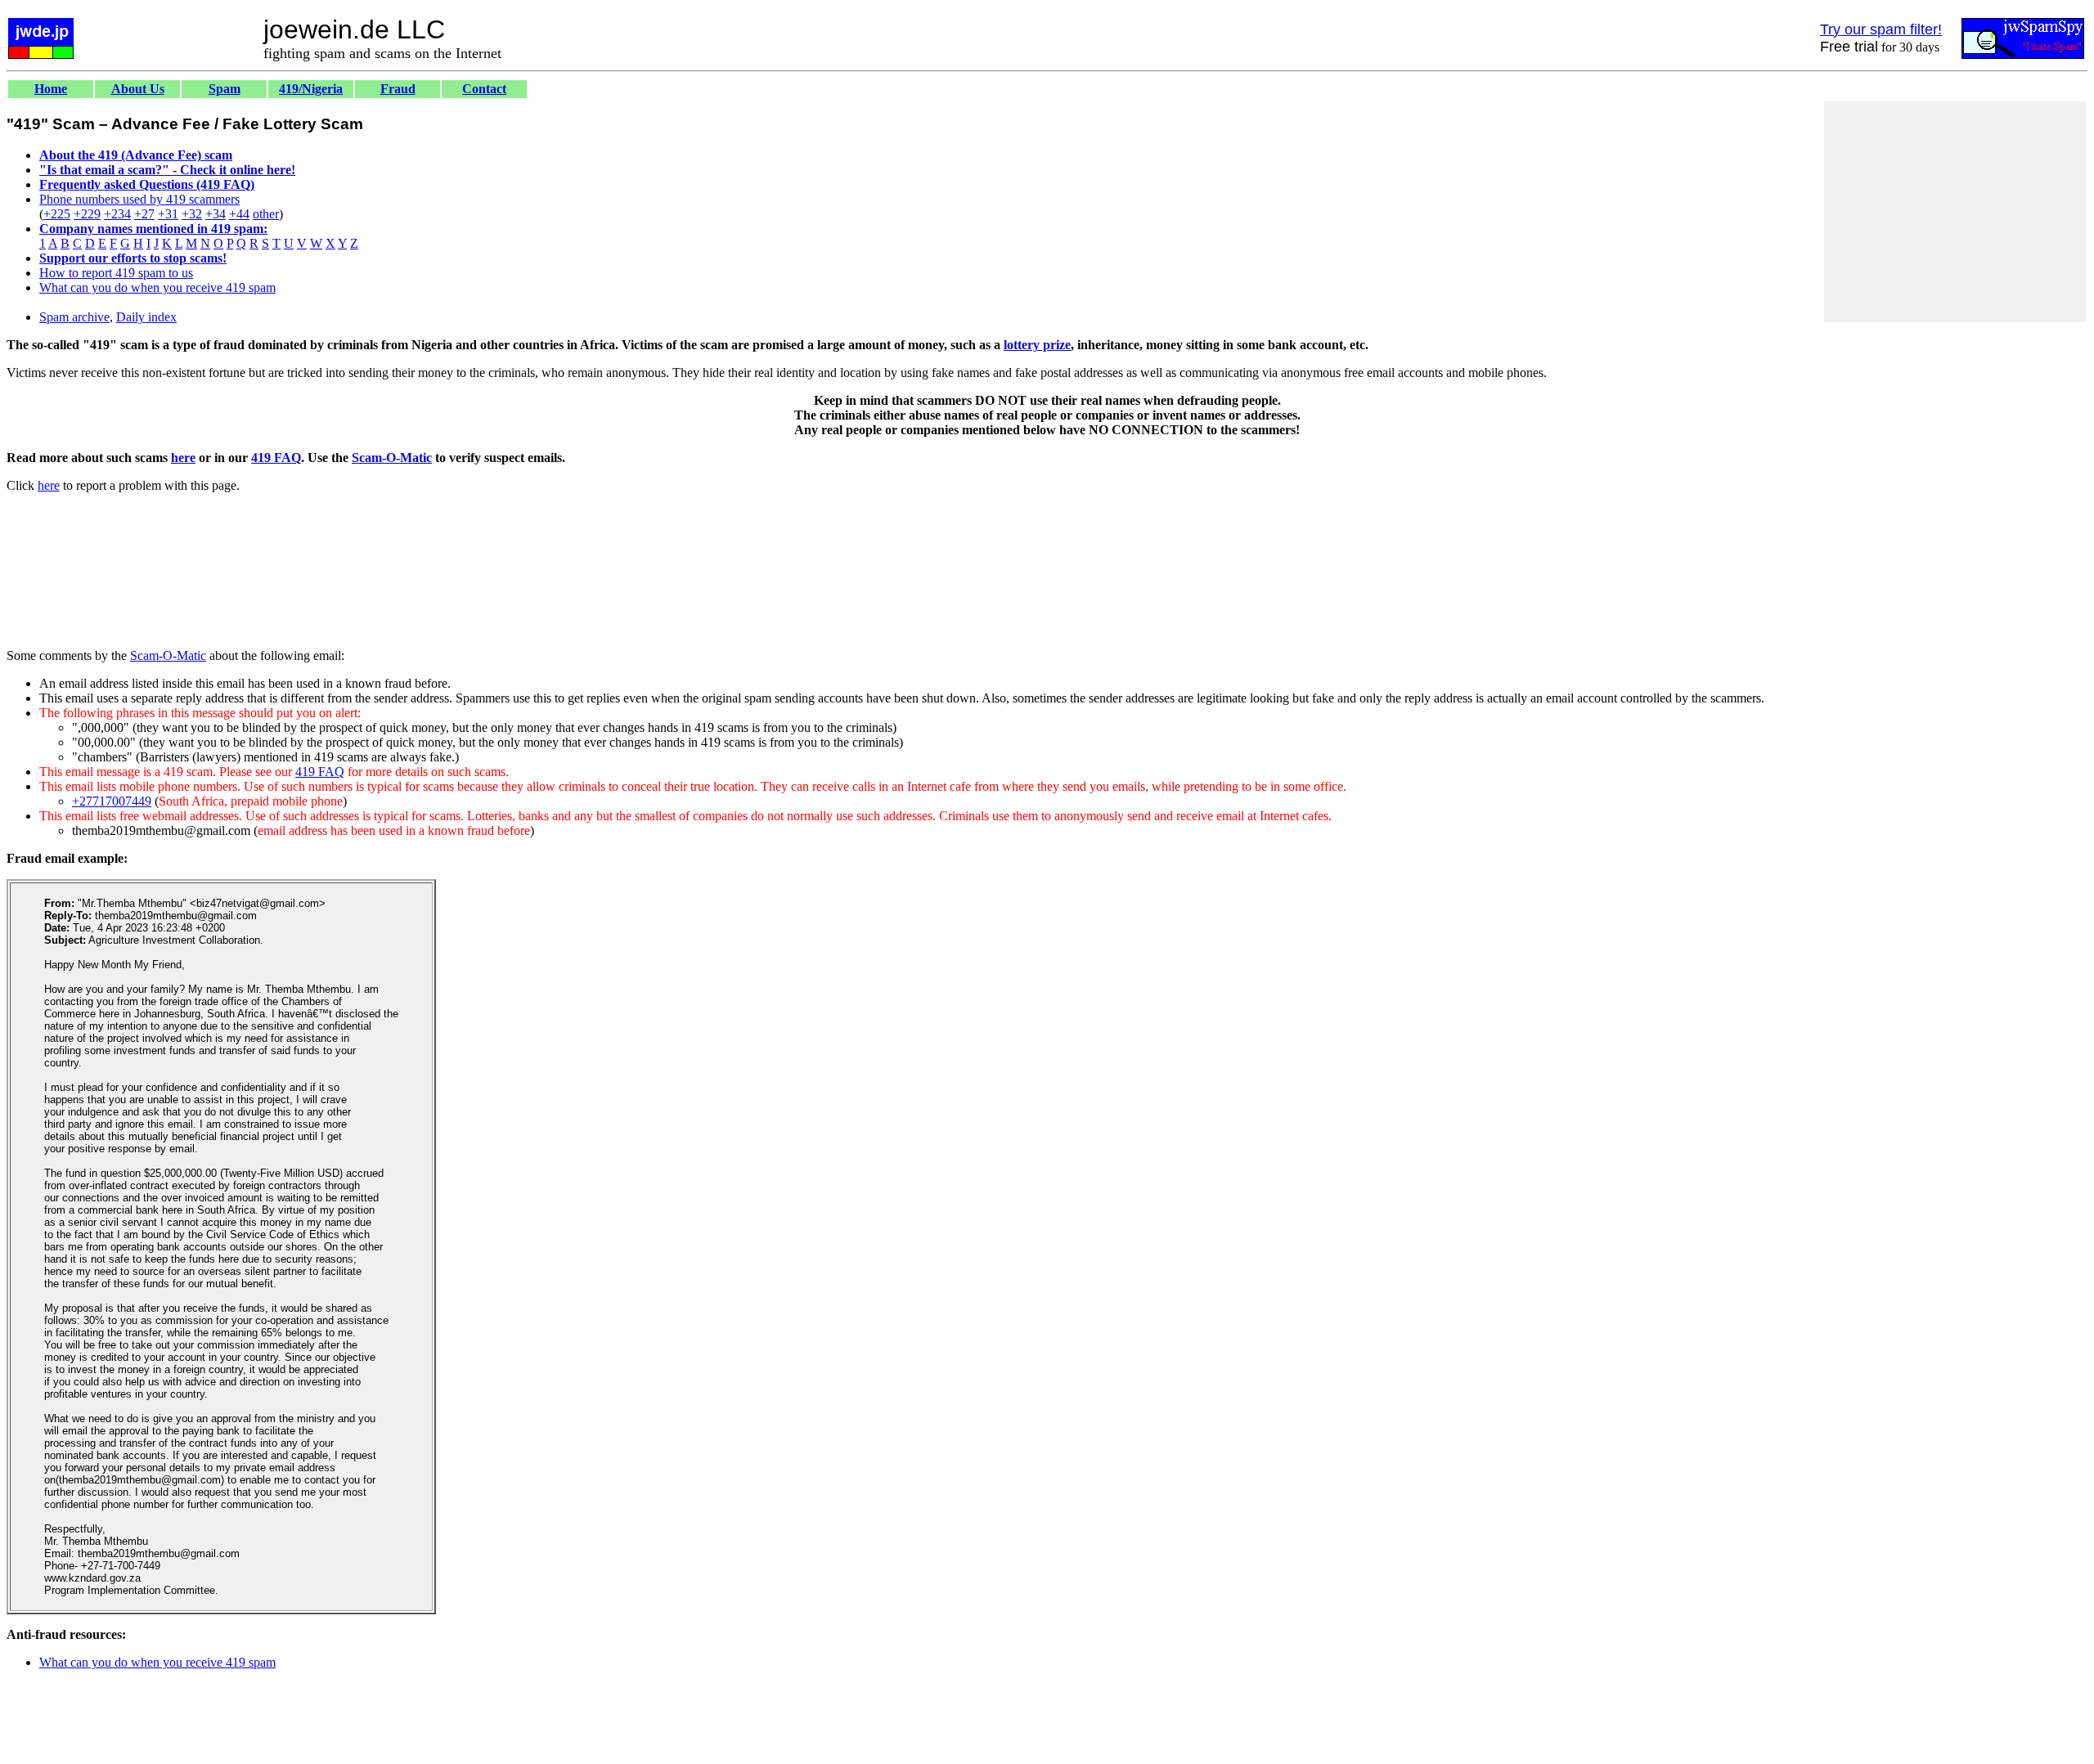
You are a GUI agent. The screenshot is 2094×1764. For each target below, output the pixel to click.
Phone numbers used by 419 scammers (139, 199)
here (183, 458)
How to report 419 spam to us (116, 273)
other (266, 214)
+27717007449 (112, 801)
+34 (216, 214)
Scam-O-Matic (392, 458)
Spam (225, 89)
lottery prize (1037, 345)
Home (51, 89)
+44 (239, 214)
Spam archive (74, 317)
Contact (484, 89)
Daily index (146, 317)
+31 (168, 214)
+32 (192, 214)
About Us (138, 89)
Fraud (398, 89)
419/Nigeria (311, 89)
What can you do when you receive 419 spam (157, 287)
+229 (87, 214)
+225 (57, 214)
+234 (117, 214)
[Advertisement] (1955, 212)
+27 (144, 214)
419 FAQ (276, 458)
